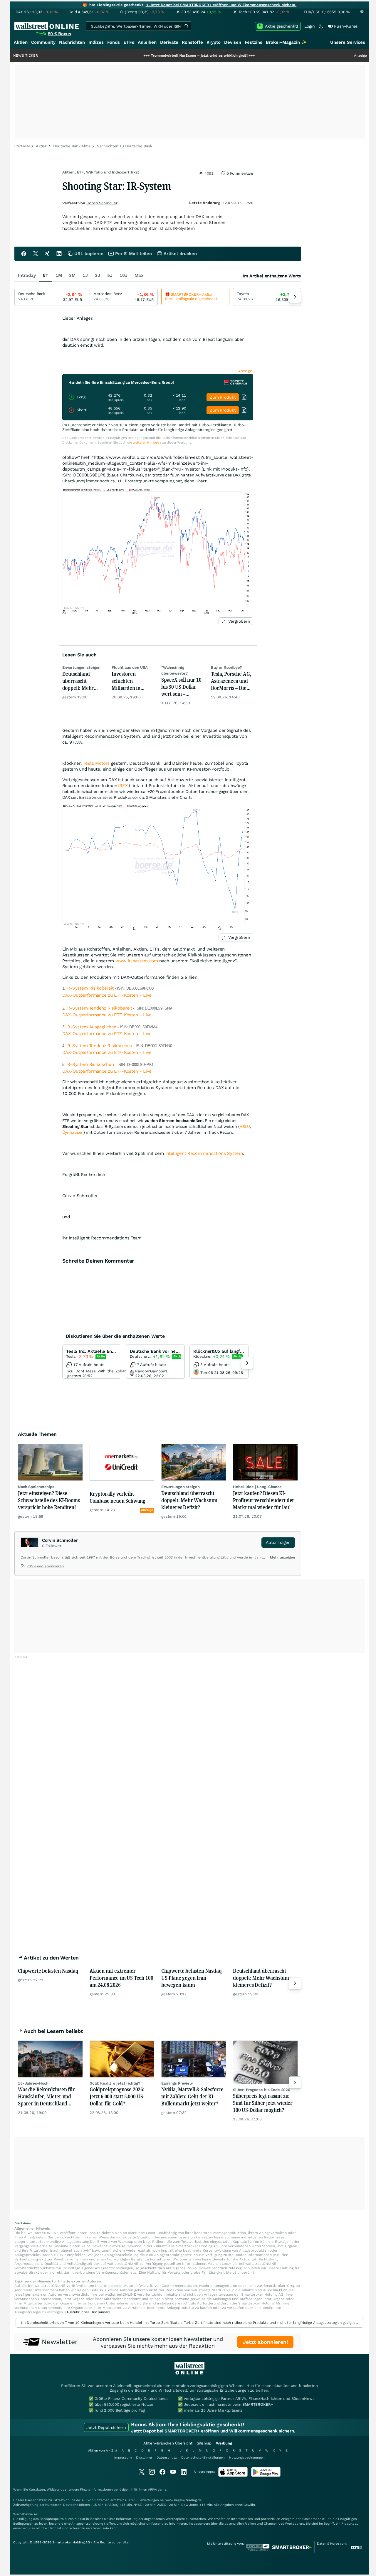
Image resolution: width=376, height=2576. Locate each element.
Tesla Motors (96, 763)
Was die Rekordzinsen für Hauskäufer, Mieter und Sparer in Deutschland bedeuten (46, 2096)
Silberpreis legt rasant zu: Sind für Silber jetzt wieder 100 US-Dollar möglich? (263, 2103)
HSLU (245, 1126)
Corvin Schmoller (102, 203)
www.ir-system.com (137, 961)
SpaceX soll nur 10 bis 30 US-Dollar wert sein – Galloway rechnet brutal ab (181, 687)
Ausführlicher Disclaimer (88, 2312)
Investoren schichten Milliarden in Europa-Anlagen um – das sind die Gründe (131, 681)
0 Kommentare (239, 173)
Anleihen (147, 42)
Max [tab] (139, 275)
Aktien (21, 42)
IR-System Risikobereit (90, 988)
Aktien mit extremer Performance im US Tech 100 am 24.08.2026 (121, 1978)
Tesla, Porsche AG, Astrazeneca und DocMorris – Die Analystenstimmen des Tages (232, 681)
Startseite (22, 146)
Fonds (114, 42)
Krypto (214, 42)
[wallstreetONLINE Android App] (266, 2475)
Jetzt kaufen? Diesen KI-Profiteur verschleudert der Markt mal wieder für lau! (264, 1500)
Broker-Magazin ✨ (286, 42)
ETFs (129, 42)
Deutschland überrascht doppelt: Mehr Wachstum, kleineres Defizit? (82, 681)
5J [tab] (110, 275)
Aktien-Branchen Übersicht (168, 2443)
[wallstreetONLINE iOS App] (233, 2475)
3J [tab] (98, 275)
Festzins (254, 42)
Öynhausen (73, 1132)
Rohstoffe (192, 42)
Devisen (233, 42)
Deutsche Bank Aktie (72, 146)
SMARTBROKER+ (258, 2404)
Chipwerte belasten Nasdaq (48, 1971)
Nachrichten (72, 42)
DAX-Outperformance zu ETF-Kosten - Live (107, 995)
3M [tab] (72, 275)
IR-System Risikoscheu (91, 1064)
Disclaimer (144, 2458)
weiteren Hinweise (147, 443)
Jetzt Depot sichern (106, 2427)
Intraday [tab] (27, 275)
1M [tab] (59, 275)
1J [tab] (85, 275)
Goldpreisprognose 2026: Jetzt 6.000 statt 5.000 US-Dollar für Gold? (117, 2096)
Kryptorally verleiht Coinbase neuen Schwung (117, 1497)
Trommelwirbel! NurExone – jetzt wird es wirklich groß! (149, 55)
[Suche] (186, 26)
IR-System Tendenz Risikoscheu (100, 1046)
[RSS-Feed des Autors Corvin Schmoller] (23, 1567)
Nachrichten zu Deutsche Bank (124, 146)
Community (43, 42)
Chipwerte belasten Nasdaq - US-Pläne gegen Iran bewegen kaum (193, 1978)
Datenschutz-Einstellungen (203, 2458)
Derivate (169, 42)
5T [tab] (46, 275)
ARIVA (152, 2490)
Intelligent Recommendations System (204, 1153)
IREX (123, 786)
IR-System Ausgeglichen (92, 1027)
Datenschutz (167, 2458)
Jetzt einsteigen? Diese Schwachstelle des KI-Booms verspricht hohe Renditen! (49, 1500)
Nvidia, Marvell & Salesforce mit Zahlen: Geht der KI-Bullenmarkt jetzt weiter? (192, 2096)
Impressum (123, 2458)
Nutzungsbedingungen (247, 2458)
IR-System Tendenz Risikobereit (99, 1008)
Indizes (96, 42)
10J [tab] (124, 275)
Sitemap (204, 2443)
